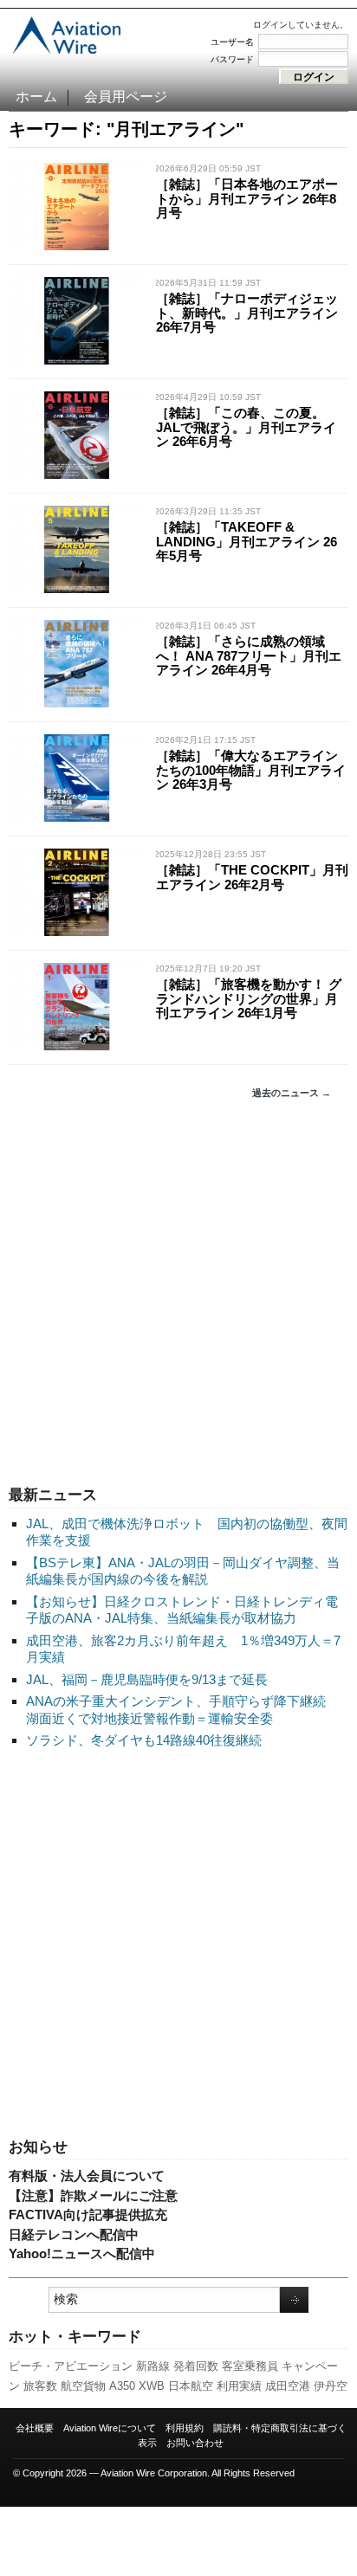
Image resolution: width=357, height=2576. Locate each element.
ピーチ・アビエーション (71, 2366)
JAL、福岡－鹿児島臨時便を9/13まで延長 (147, 1679)
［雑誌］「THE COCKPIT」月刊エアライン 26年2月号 (252, 877)
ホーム (36, 97)
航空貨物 (83, 2386)
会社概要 (35, 2428)
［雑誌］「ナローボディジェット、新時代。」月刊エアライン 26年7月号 (247, 313)
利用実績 (239, 2386)
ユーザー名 (232, 42)
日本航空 (191, 2386)
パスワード (232, 59)
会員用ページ (126, 97)
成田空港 (288, 2386)
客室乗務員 (250, 2366)
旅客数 (40, 2386)
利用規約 (185, 2428)
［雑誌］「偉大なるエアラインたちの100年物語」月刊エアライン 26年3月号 (251, 770)
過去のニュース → (292, 1093)
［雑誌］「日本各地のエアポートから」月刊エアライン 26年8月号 (247, 198)
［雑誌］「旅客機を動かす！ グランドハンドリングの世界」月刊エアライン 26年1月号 (249, 998)
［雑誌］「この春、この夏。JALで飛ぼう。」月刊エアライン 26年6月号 (246, 427)
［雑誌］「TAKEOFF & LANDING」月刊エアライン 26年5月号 (247, 541)
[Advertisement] (178, 1293)
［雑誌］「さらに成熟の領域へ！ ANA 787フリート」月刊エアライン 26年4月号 (249, 655)
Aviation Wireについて (110, 2428)
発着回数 (196, 2366)
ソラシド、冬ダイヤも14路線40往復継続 (144, 1740)
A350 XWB (137, 2386)
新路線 (153, 2366)
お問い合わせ (195, 2443)
